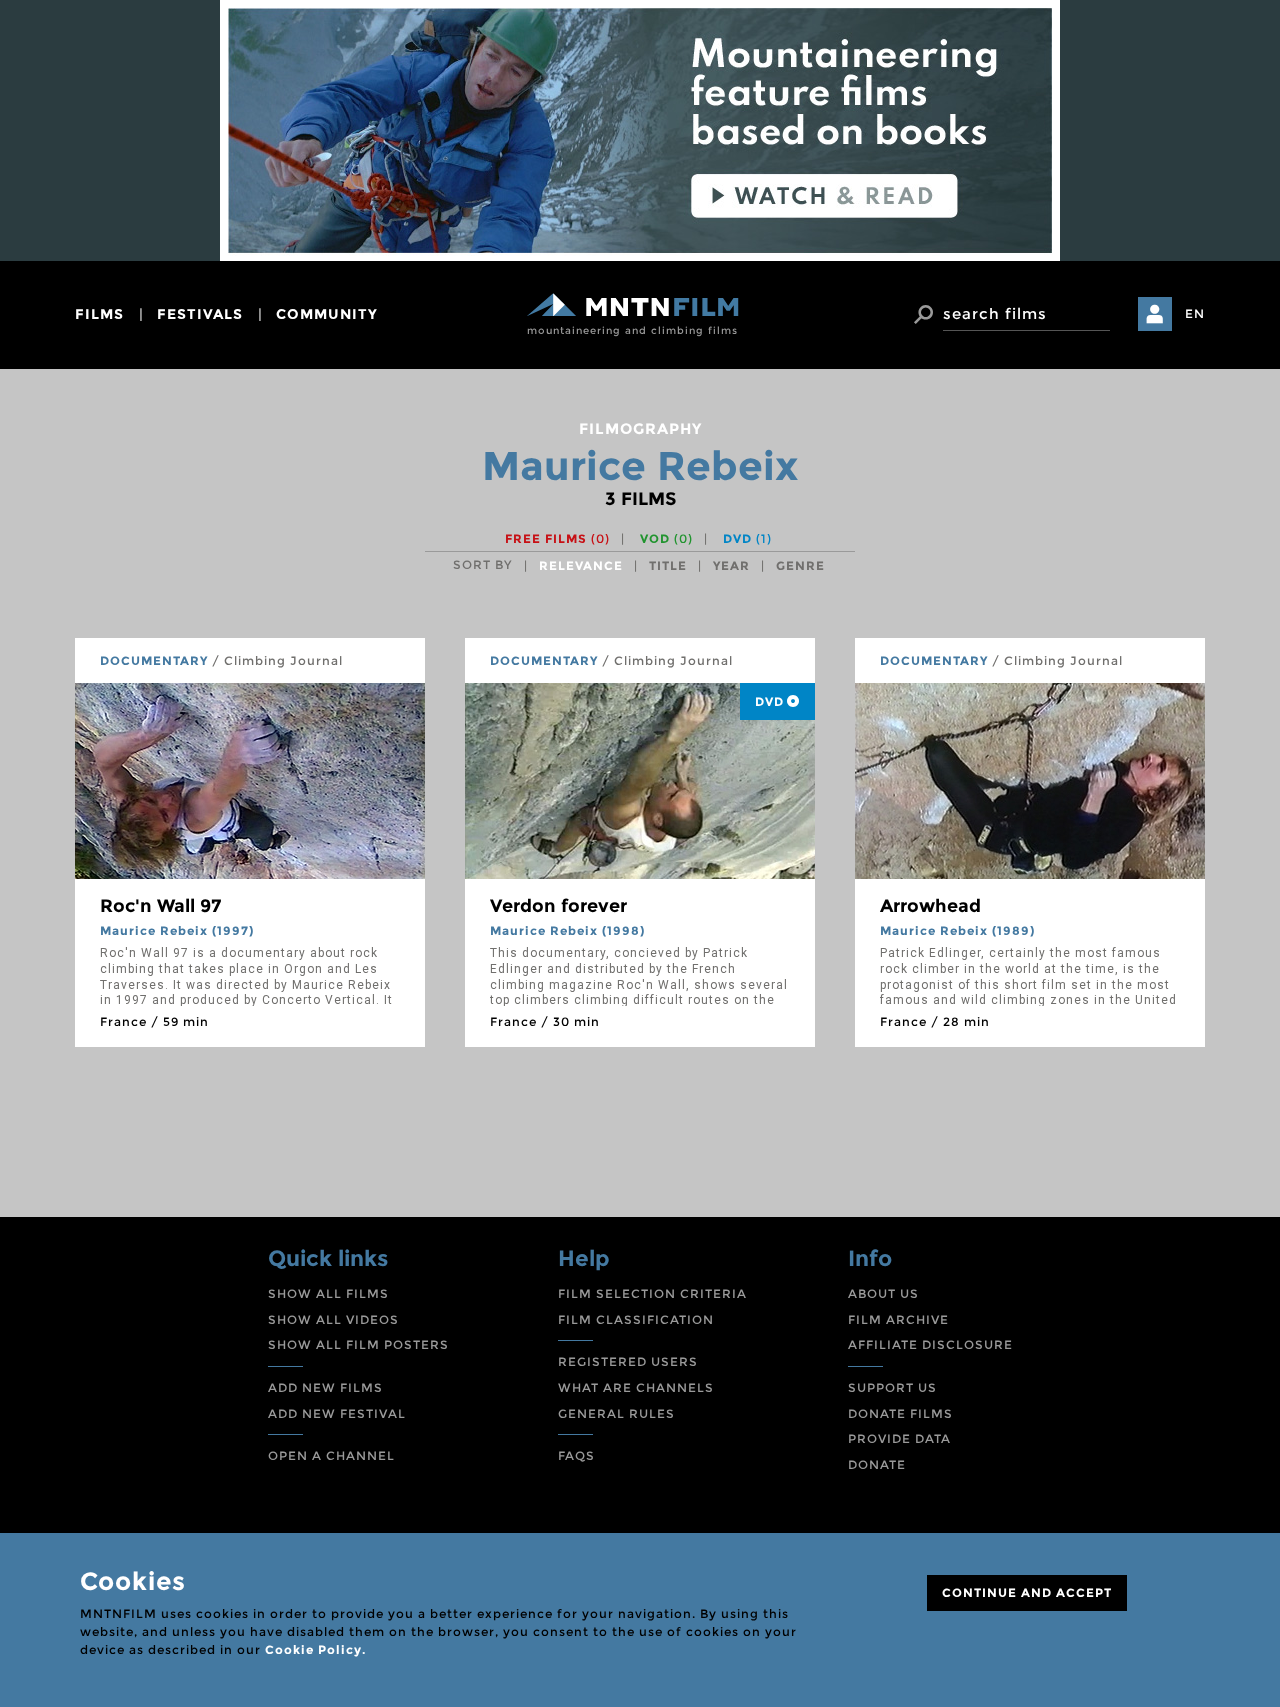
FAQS (576, 1455)
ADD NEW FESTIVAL (337, 1413)
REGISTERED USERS (628, 1361)
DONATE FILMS (900, 1413)
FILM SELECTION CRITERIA (652, 1293)
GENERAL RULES (616, 1413)
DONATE (877, 1464)
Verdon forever (558, 906)
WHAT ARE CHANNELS (636, 1387)
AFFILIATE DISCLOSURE (930, 1344)
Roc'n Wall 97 (160, 906)
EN (1195, 313)
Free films (557, 538)
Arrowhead (930, 906)
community (327, 314)
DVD (747, 538)
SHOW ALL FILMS (328, 1293)
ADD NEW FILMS (325, 1387)
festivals (200, 314)
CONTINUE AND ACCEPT (1027, 1592)
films (99, 314)
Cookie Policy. (315, 1649)
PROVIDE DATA (899, 1438)
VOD (666, 538)
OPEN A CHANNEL (331, 1455)
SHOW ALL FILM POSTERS (358, 1344)
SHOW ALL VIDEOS (333, 1319)
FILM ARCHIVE (898, 1319)
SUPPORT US (892, 1387)
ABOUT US (883, 1293)
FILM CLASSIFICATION (636, 1319)
